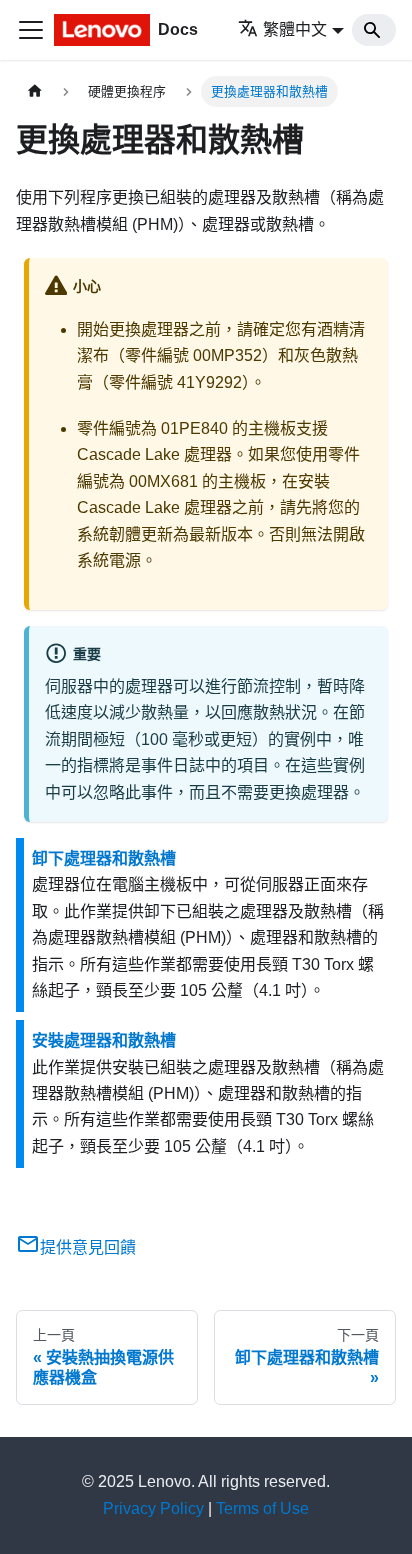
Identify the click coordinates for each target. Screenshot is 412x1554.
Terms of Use (262, 1508)
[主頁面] (35, 91)
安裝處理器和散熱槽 (104, 1040)
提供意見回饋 (88, 1247)
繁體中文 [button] (295, 29)
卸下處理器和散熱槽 (104, 858)
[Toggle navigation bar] (31, 30)
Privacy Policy (153, 1508)
